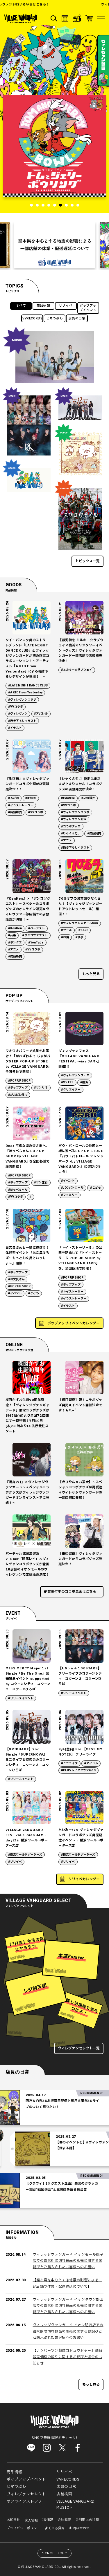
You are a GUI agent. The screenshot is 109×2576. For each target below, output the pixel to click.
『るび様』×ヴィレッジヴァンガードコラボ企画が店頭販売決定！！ (27, 784)
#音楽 (12, 935)
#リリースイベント (21, 1698)
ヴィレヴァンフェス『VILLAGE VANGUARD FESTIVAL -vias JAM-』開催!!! (79, 1059)
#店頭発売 (94, 834)
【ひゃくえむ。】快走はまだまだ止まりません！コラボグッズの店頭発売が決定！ (80, 784)
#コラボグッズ (71, 827)
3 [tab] (43, 205)
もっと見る (91, 974)
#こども (95, 1188)
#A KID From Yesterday (25, 693)
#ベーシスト (36, 928)
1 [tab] (31, 205)
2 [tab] (37, 205)
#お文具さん (16, 1279)
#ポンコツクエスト (35, 935)
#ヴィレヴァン (18, 714)
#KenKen (15, 928)
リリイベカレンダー (84, 1879)
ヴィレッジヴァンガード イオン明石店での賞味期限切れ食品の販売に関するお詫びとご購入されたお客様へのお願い (68, 2331)
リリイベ (66, 306)
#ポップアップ (18, 1088)
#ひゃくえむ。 (71, 834)
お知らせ (13, 2520)
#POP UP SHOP (19, 1081)
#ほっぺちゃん (18, 1190)
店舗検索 (64, 2494)
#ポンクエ (15, 943)
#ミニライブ (69, 1763)
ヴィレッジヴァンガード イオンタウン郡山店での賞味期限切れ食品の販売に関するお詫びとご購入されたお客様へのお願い (68, 2306)
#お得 (65, 937)
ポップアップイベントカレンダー (74, 1323)
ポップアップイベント (88, 308)
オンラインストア (23, 2501)
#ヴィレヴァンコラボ (22, 700)
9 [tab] (78, 205)
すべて (21, 306)
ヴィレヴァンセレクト (26, 2494)
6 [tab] (60, 205)
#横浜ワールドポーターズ (25, 1855)
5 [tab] (55, 205)
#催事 (79, 937)
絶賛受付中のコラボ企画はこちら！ (72, 1592)
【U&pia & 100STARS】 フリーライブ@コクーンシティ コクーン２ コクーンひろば (80, 1676)
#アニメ (66, 840)
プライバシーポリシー (24, 2528)
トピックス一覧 (87, 561)
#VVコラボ (16, 707)
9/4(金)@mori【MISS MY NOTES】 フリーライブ (80, 1752)
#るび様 (14, 798)
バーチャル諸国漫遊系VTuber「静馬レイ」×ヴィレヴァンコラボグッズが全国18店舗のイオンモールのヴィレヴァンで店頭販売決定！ (27, 1564)
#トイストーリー (72, 1292)
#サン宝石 (41, 1183)
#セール (66, 930)
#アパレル (41, 714)
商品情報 (43, 306)
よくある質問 (55, 2528)
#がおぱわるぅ (18, 1095)
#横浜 (84, 1082)
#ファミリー (69, 1195)
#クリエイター (71, 1090)
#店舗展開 (68, 798)
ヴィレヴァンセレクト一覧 (79, 2048)
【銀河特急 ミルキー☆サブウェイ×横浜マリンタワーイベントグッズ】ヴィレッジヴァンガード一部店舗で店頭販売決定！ (81, 651)
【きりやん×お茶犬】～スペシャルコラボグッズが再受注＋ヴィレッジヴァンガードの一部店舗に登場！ (80, 1490)
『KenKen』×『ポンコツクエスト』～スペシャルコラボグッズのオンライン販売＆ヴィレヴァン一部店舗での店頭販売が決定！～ (28, 909)
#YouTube (36, 943)
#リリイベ (15, 1862)
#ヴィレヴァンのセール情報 (79, 923)
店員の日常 (77, 319)
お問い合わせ (79, 2528)
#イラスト (15, 728)
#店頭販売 (15, 812)
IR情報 (48, 2520)
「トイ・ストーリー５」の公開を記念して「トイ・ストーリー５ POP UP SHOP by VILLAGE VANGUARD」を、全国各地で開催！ (80, 1258)
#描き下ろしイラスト (22, 721)
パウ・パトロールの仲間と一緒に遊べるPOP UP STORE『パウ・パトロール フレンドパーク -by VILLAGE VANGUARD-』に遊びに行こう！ (81, 1159)
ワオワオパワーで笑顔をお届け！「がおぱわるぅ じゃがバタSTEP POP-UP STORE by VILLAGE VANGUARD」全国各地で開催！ (28, 1061)
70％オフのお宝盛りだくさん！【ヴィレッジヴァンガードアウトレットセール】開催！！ (80, 906)
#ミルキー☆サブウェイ (77, 670)
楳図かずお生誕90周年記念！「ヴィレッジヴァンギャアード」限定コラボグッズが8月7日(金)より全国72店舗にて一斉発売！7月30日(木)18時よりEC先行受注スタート (27, 1416)
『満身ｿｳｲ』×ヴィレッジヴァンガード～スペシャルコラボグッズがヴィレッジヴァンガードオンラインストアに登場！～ (27, 1493)
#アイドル (91, 1763)
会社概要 (64, 2520)
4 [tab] (49, 205)
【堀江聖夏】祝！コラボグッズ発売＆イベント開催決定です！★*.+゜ (80, 1405)
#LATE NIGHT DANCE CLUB (28, 686)
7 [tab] (66, 205)
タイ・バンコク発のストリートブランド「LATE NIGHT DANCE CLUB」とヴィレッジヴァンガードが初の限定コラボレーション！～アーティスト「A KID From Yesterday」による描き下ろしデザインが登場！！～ (27, 658)
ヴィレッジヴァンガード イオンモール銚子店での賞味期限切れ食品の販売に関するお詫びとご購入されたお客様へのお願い (68, 2261)
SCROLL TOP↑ (55, 2553)
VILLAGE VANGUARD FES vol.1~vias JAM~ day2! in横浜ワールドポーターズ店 (27, 1838)
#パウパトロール (72, 1188)
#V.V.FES (67, 1082)
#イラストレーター (21, 805)
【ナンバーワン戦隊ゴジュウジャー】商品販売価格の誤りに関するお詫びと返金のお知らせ (68, 2357)
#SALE (83, 930)
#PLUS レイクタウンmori (78, 1770)
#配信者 (31, 798)
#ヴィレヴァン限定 (74, 819)
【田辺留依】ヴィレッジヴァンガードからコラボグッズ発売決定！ (80, 1559)
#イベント (68, 1181)
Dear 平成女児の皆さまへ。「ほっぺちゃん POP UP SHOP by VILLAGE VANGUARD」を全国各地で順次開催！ (28, 1156)
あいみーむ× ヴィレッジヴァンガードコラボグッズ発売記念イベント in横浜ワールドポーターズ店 (81, 1838)
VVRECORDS (32, 319)
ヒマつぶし (55, 319)
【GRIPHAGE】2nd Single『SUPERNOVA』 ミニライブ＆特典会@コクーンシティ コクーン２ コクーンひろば (27, 1760)
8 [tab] (72, 205)
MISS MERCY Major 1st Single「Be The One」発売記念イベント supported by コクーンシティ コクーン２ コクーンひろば (28, 1679)
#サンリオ (41, 1088)
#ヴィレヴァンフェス (75, 1075)
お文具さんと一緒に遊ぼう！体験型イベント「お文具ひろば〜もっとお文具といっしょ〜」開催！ (27, 1256)
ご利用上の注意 (87, 2520)
